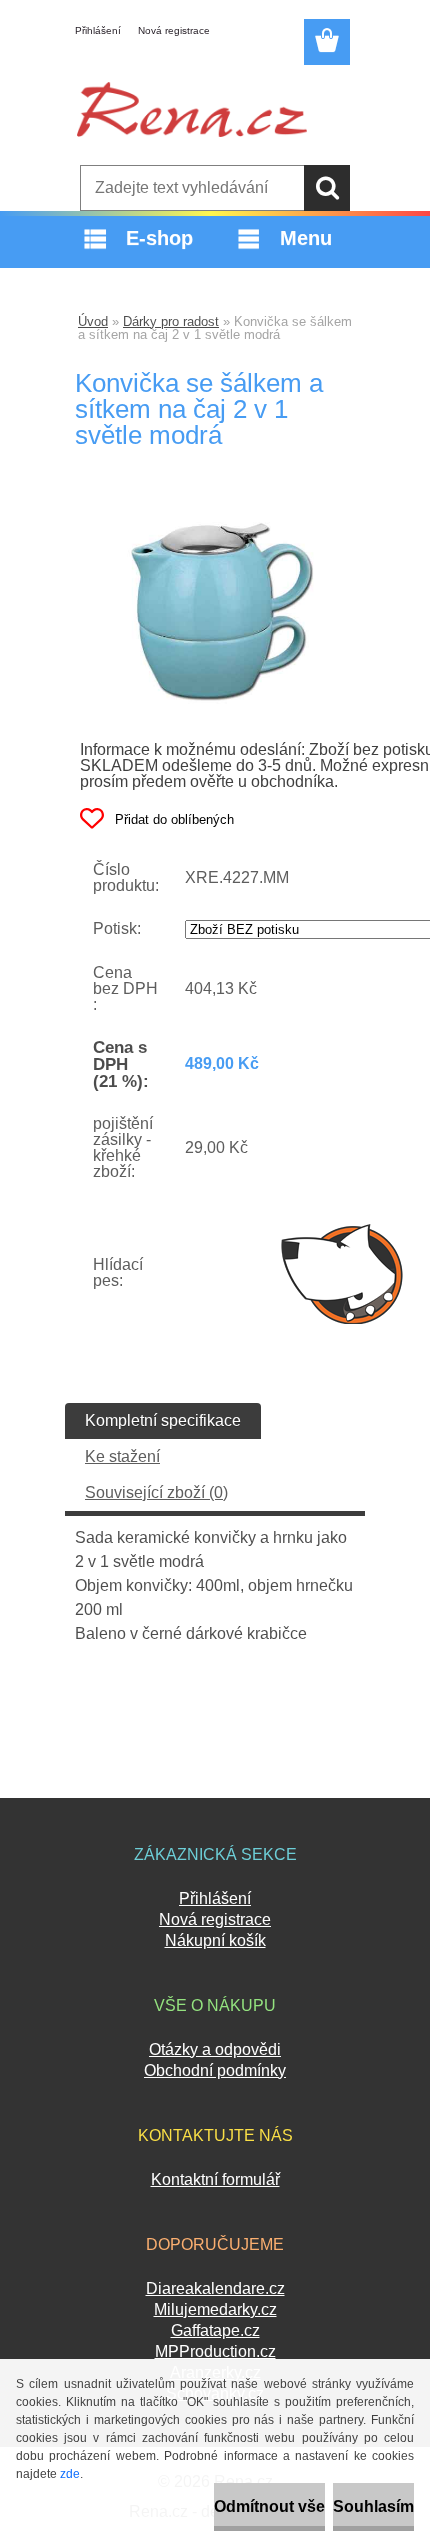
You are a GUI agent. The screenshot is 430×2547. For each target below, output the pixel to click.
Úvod (93, 321)
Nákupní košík (215, 1940)
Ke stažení (122, 1456)
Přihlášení (98, 30)
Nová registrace (174, 30)
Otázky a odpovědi (215, 2049)
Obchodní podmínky (215, 2070)
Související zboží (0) (156, 1492)
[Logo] (192, 109)
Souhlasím (373, 2506)
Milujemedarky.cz (215, 2309)
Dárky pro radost (171, 321)
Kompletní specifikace (163, 1420)
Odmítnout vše (269, 2506)
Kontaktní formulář (215, 2179)
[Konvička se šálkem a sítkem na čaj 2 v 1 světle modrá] (215, 516)
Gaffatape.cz (215, 2330)
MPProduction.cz (215, 2351)
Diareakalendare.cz (215, 2288)
